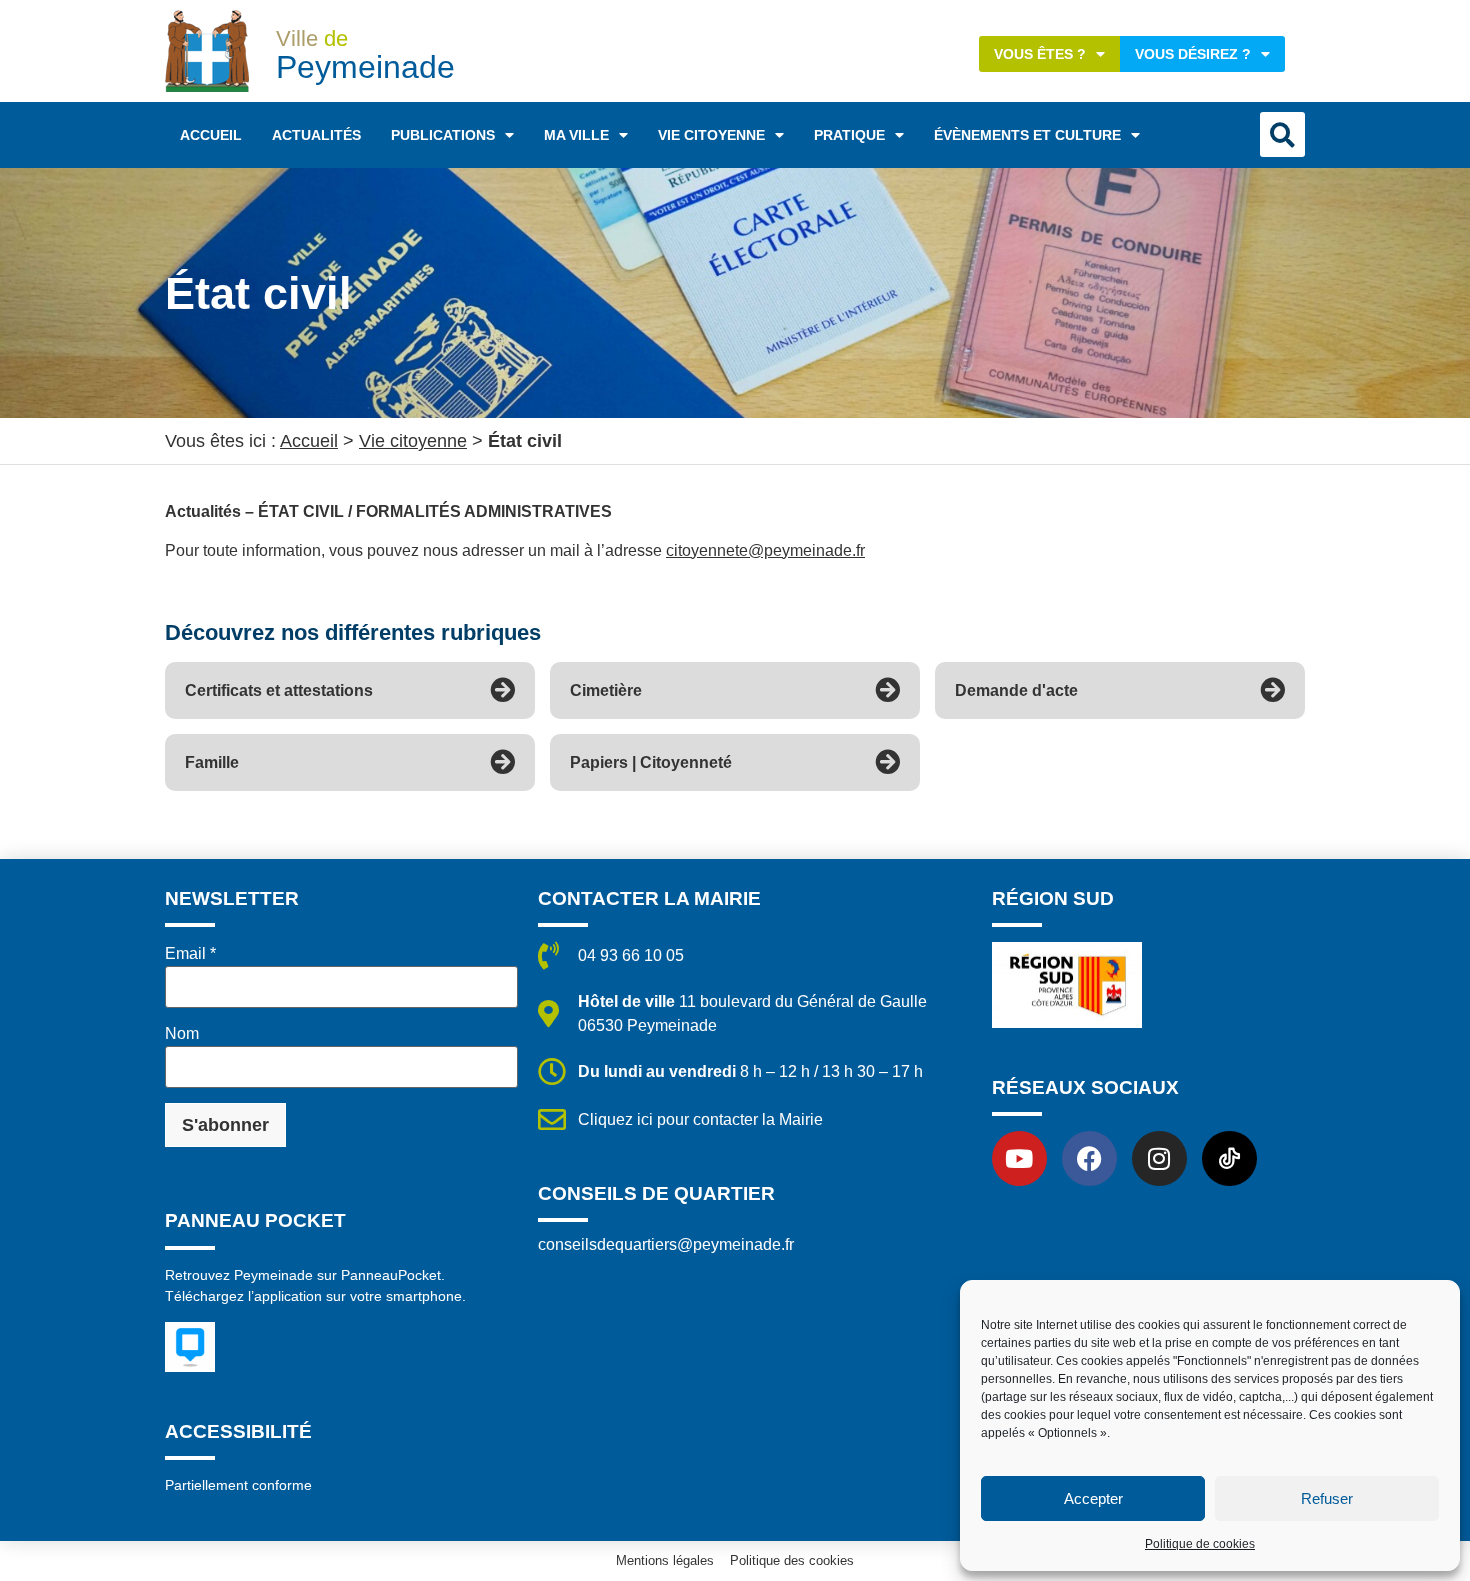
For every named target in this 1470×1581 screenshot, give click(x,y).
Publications (443, 135)
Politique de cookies (1200, 1544)
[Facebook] (1089, 1158)
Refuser (1327, 1498)
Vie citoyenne (711, 135)
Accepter (1093, 1498)
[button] (1282, 134)
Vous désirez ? (1193, 54)
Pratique (849, 135)
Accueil (211, 135)
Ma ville (576, 135)
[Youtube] (1019, 1158)
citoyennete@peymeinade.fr (765, 550)
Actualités (316, 135)
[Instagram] (1159, 1158)
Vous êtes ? (1040, 54)
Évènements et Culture (1027, 135)
